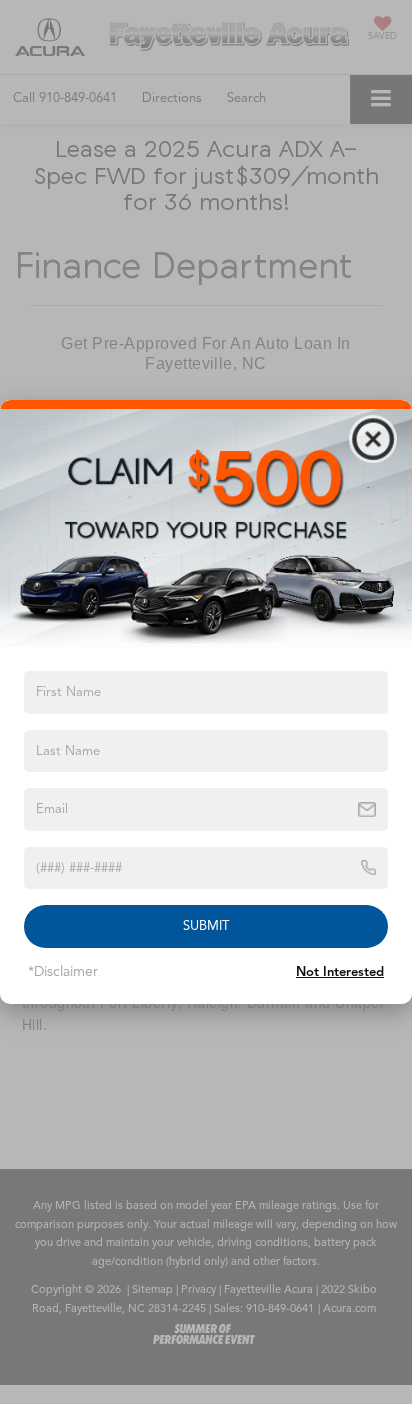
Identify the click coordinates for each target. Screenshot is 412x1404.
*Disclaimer (63, 971)
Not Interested (340, 972)
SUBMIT (206, 926)
